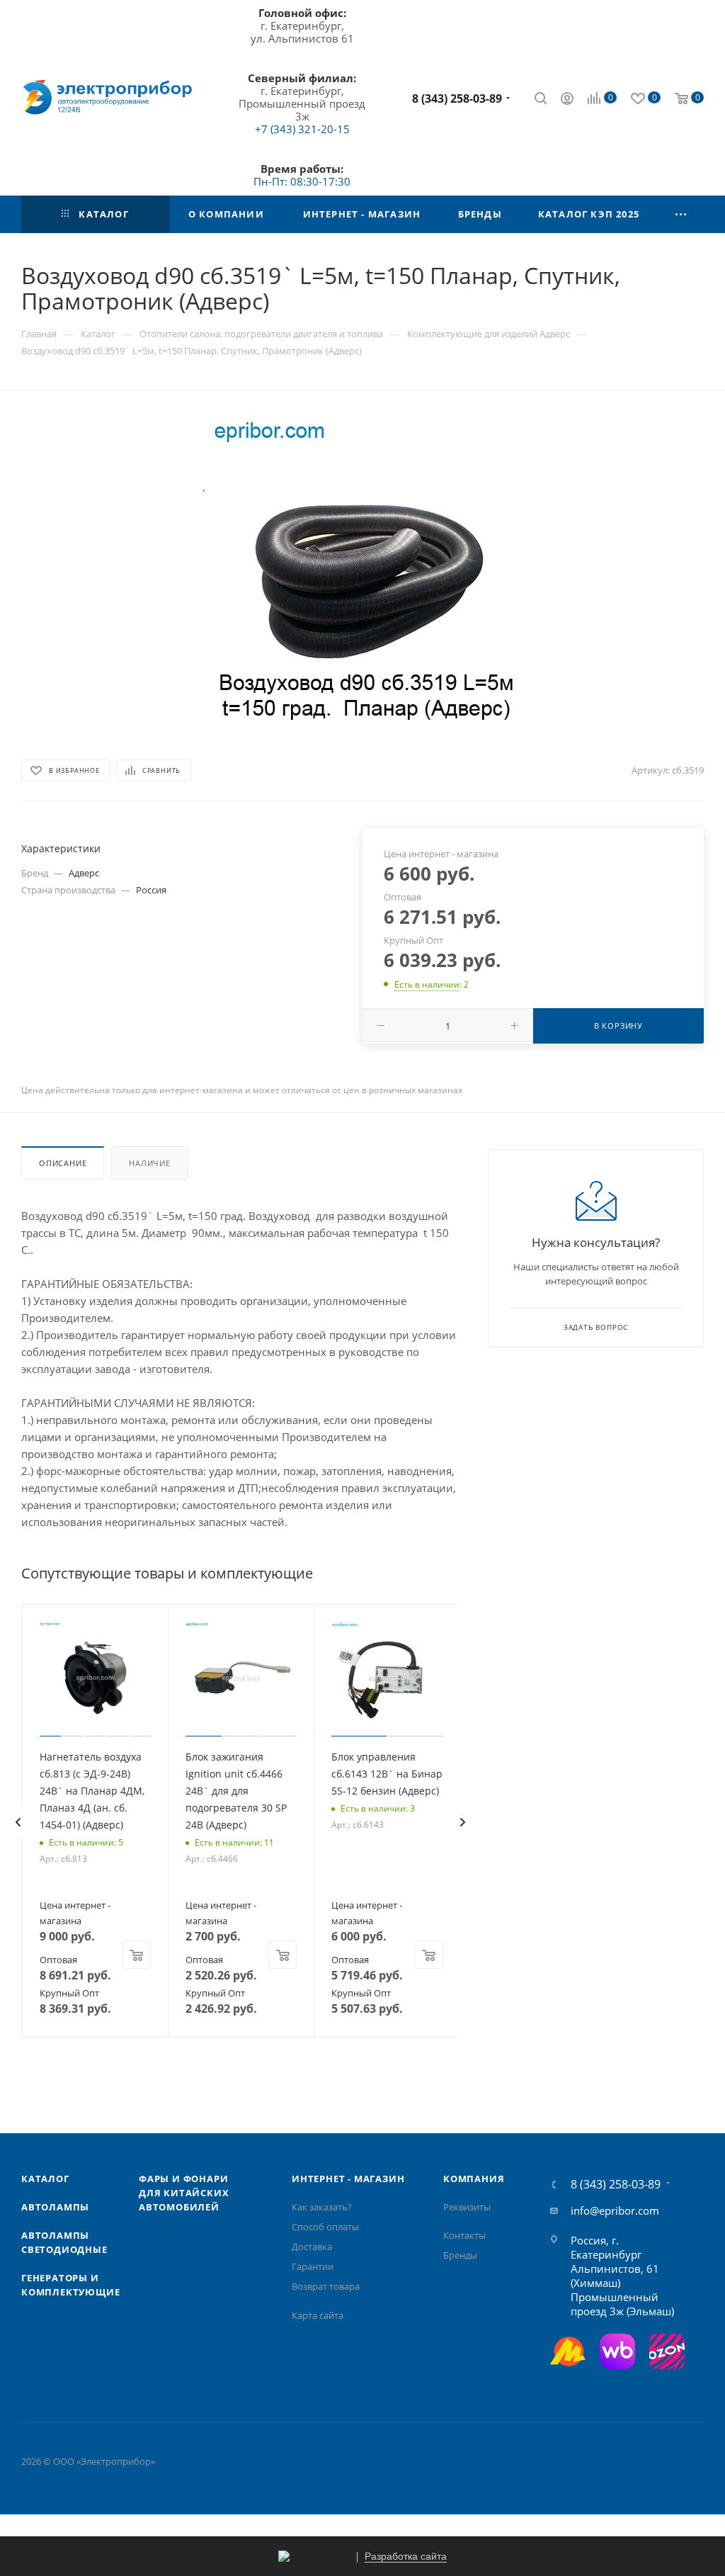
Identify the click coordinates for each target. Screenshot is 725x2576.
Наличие (150, 1163)
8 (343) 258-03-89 (457, 98)
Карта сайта (318, 2315)
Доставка (312, 2247)
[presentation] (18, 1822)
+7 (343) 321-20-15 (302, 129)
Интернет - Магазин (348, 2179)
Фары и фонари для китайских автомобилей (184, 2193)
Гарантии (313, 2266)
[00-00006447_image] (362, 573)
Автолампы (55, 2207)
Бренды (460, 2255)
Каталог (45, 2179)
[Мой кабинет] (567, 100)
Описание (63, 1163)
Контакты (464, 2235)
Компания (474, 2179)
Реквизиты (467, 2207)
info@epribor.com (615, 2210)
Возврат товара (326, 2286)
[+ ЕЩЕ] (681, 214)
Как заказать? (322, 2207)
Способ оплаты (325, 2227)
